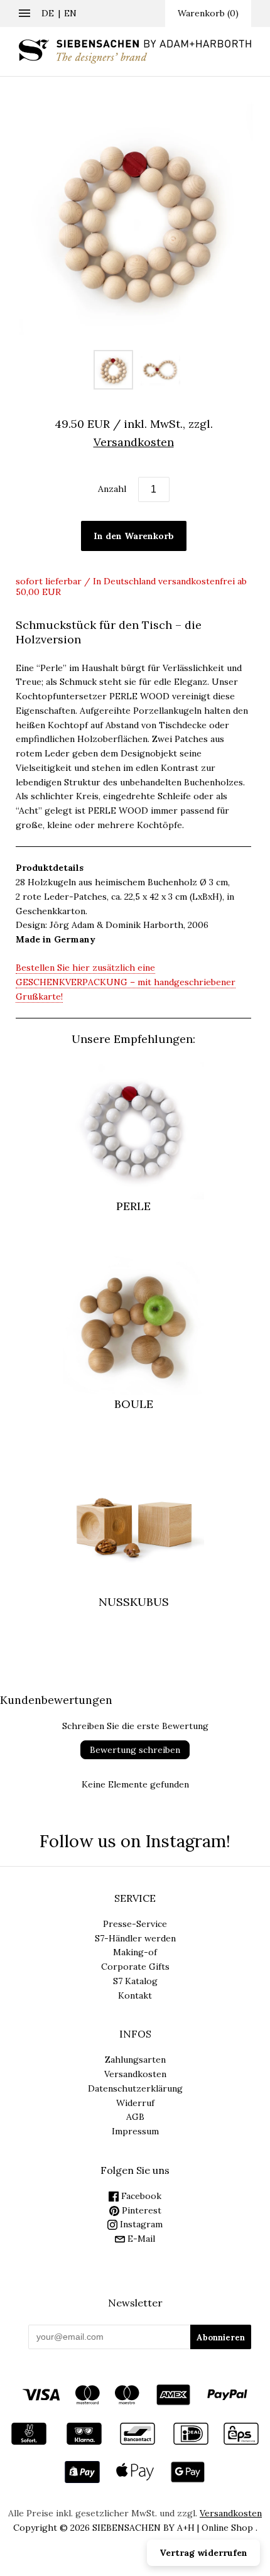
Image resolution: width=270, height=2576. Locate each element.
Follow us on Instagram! (135, 1841)
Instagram (140, 2224)
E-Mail (140, 2239)
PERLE (133, 1206)
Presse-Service (135, 1924)
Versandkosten (135, 2074)
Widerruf (135, 2103)
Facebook (140, 2196)
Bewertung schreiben (135, 1750)
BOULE (134, 1404)
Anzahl (112, 489)
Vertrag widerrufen (203, 2553)
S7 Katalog (135, 1981)
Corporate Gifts (135, 1967)
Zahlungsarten (135, 2060)
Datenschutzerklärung (135, 2088)
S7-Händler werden (135, 1938)
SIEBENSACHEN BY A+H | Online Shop (173, 2528)
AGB (135, 2117)
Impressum (135, 2131)
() (208, 13)
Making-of (135, 1952)
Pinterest (140, 2210)
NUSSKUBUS (134, 1602)
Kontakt (135, 1995)
